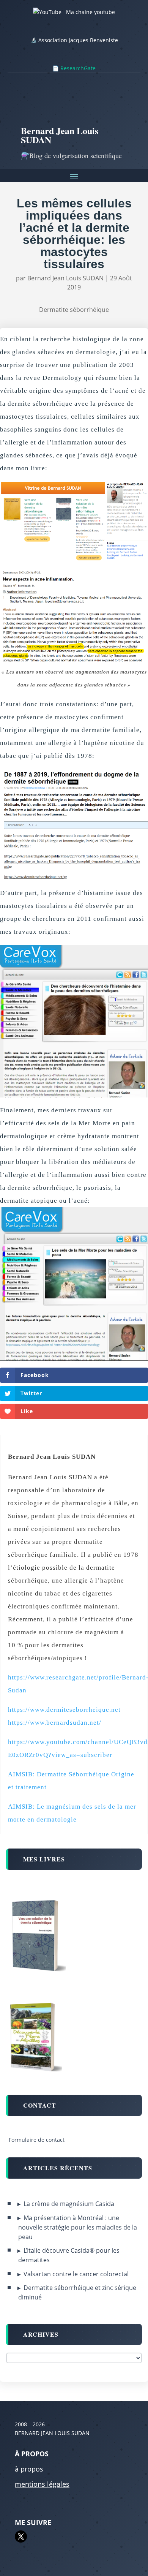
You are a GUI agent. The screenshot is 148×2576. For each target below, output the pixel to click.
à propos (29, 2469)
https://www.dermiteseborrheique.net (64, 1710)
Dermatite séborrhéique (74, 310)
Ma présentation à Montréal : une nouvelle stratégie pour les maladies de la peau (78, 2227)
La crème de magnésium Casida (69, 2204)
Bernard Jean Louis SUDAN (65, 278)
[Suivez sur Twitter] (21, 2536)
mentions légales (42, 2484)
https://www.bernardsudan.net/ (55, 1723)
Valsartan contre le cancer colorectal (76, 2274)
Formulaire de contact (37, 2140)
